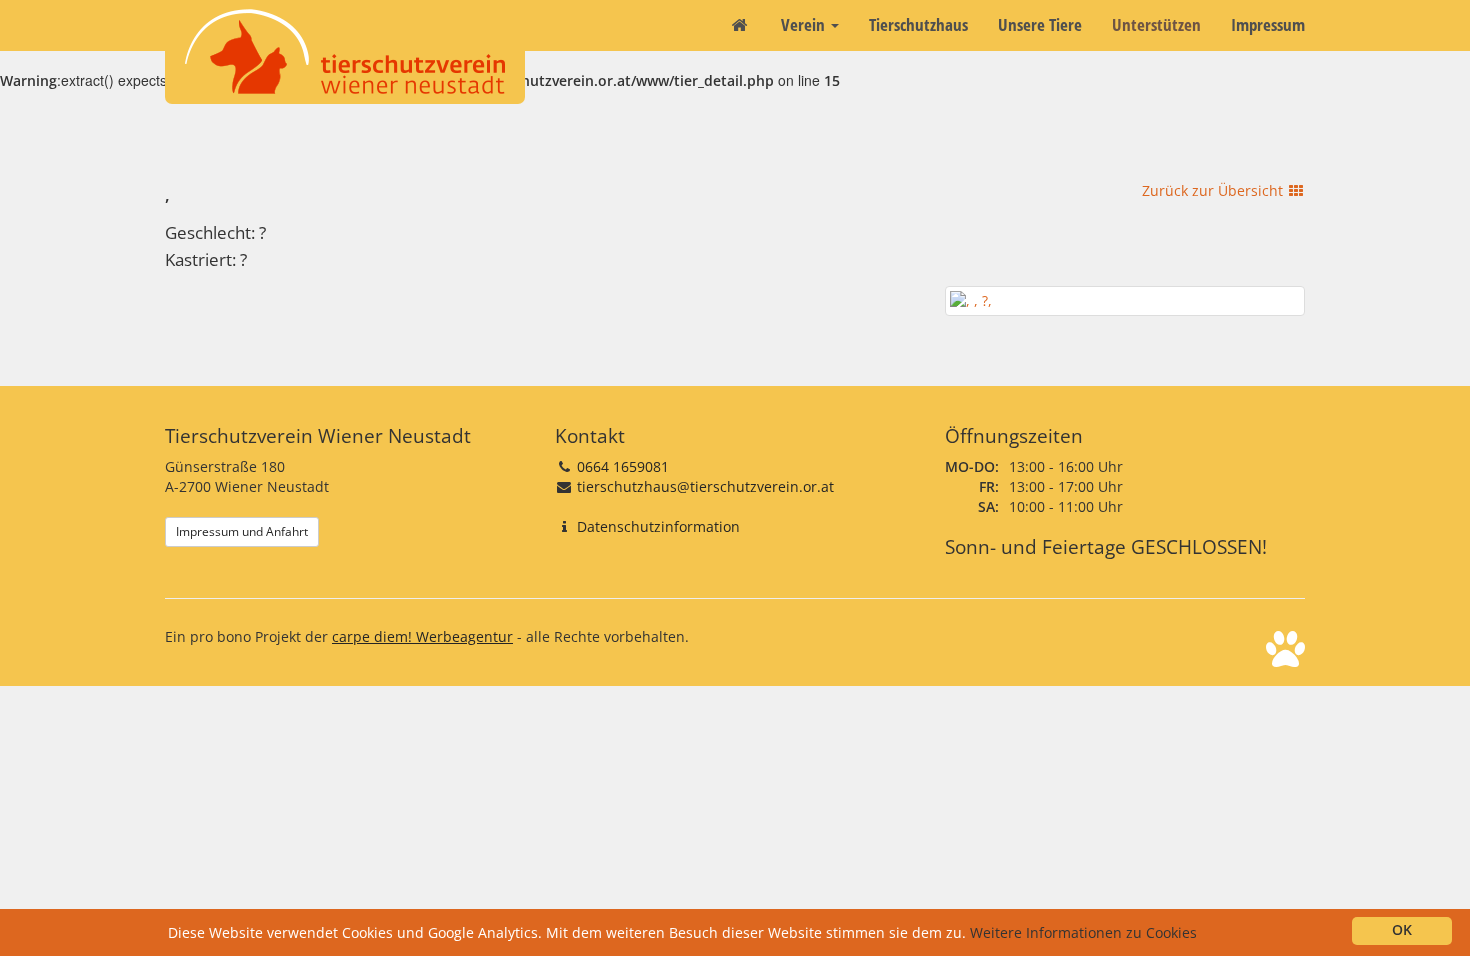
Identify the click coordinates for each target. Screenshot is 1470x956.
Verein (805, 24)
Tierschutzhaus (918, 24)
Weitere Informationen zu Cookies (1083, 932)
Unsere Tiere (1040, 24)
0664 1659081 (623, 466)
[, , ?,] (1125, 301)
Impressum (1268, 24)
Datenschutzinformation (658, 526)
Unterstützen (1156, 24)
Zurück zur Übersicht (1214, 190)
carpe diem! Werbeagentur (422, 636)
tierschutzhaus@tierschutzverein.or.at (705, 486)
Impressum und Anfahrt (242, 531)
